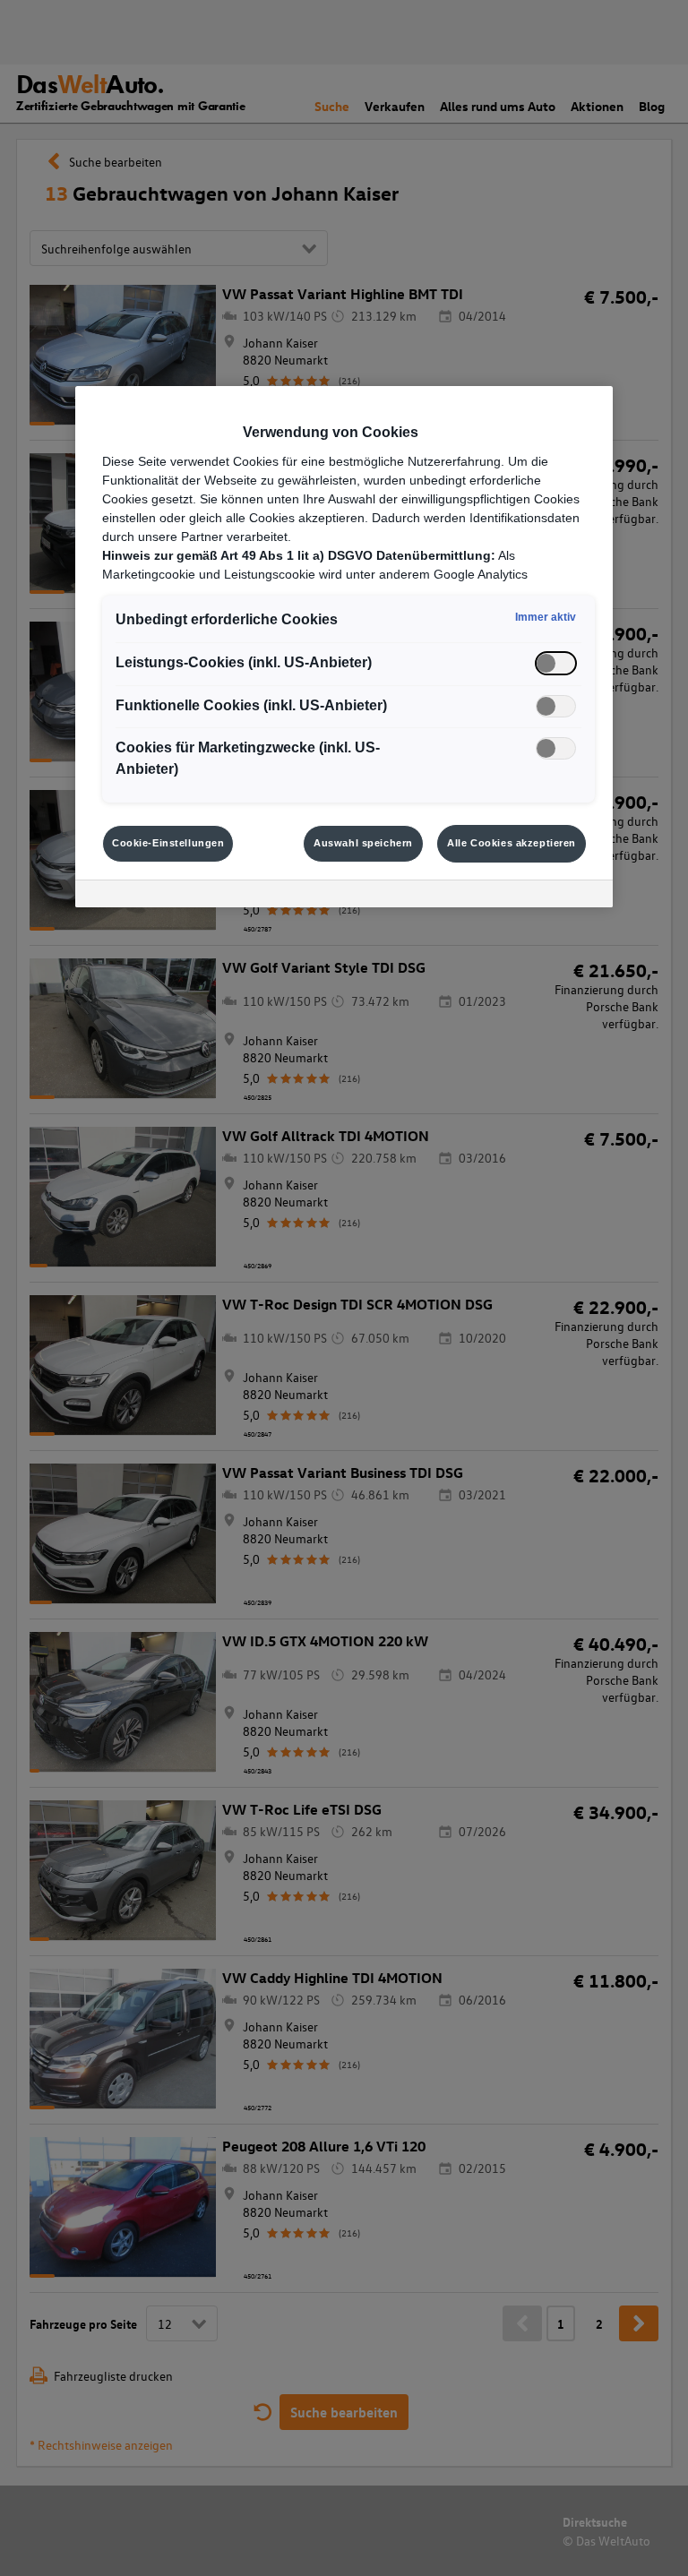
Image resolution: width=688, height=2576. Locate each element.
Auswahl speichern (363, 843)
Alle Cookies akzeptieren (512, 843)
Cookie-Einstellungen (168, 843)
